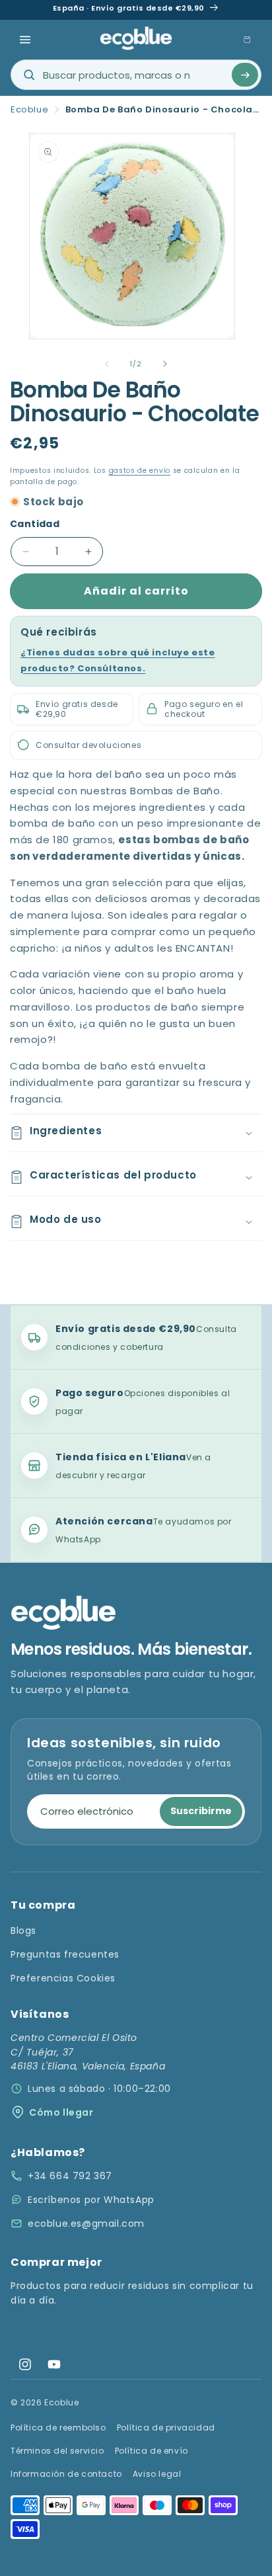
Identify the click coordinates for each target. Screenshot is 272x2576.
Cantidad (35, 524)
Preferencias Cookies (63, 1978)
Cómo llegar (61, 2112)
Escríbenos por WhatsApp (91, 2200)
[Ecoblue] (136, 38)
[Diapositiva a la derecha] (165, 364)
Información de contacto (66, 2474)
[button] (25, 40)
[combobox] (136, 75)
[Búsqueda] (245, 75)
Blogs (23, 1931)
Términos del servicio (57, 2451)
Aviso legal (157, 2474)
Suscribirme (201, 1811)
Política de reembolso (58, 2428)
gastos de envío (140, 471)
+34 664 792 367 (70, 2176)
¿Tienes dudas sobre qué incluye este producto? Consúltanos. (118, 660)
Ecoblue (29, 110)
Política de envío (152, 2451)
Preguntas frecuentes (65, 1954)
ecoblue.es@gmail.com (86, 2223)
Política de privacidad (166, 2428)
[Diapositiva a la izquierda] (107, 364)
